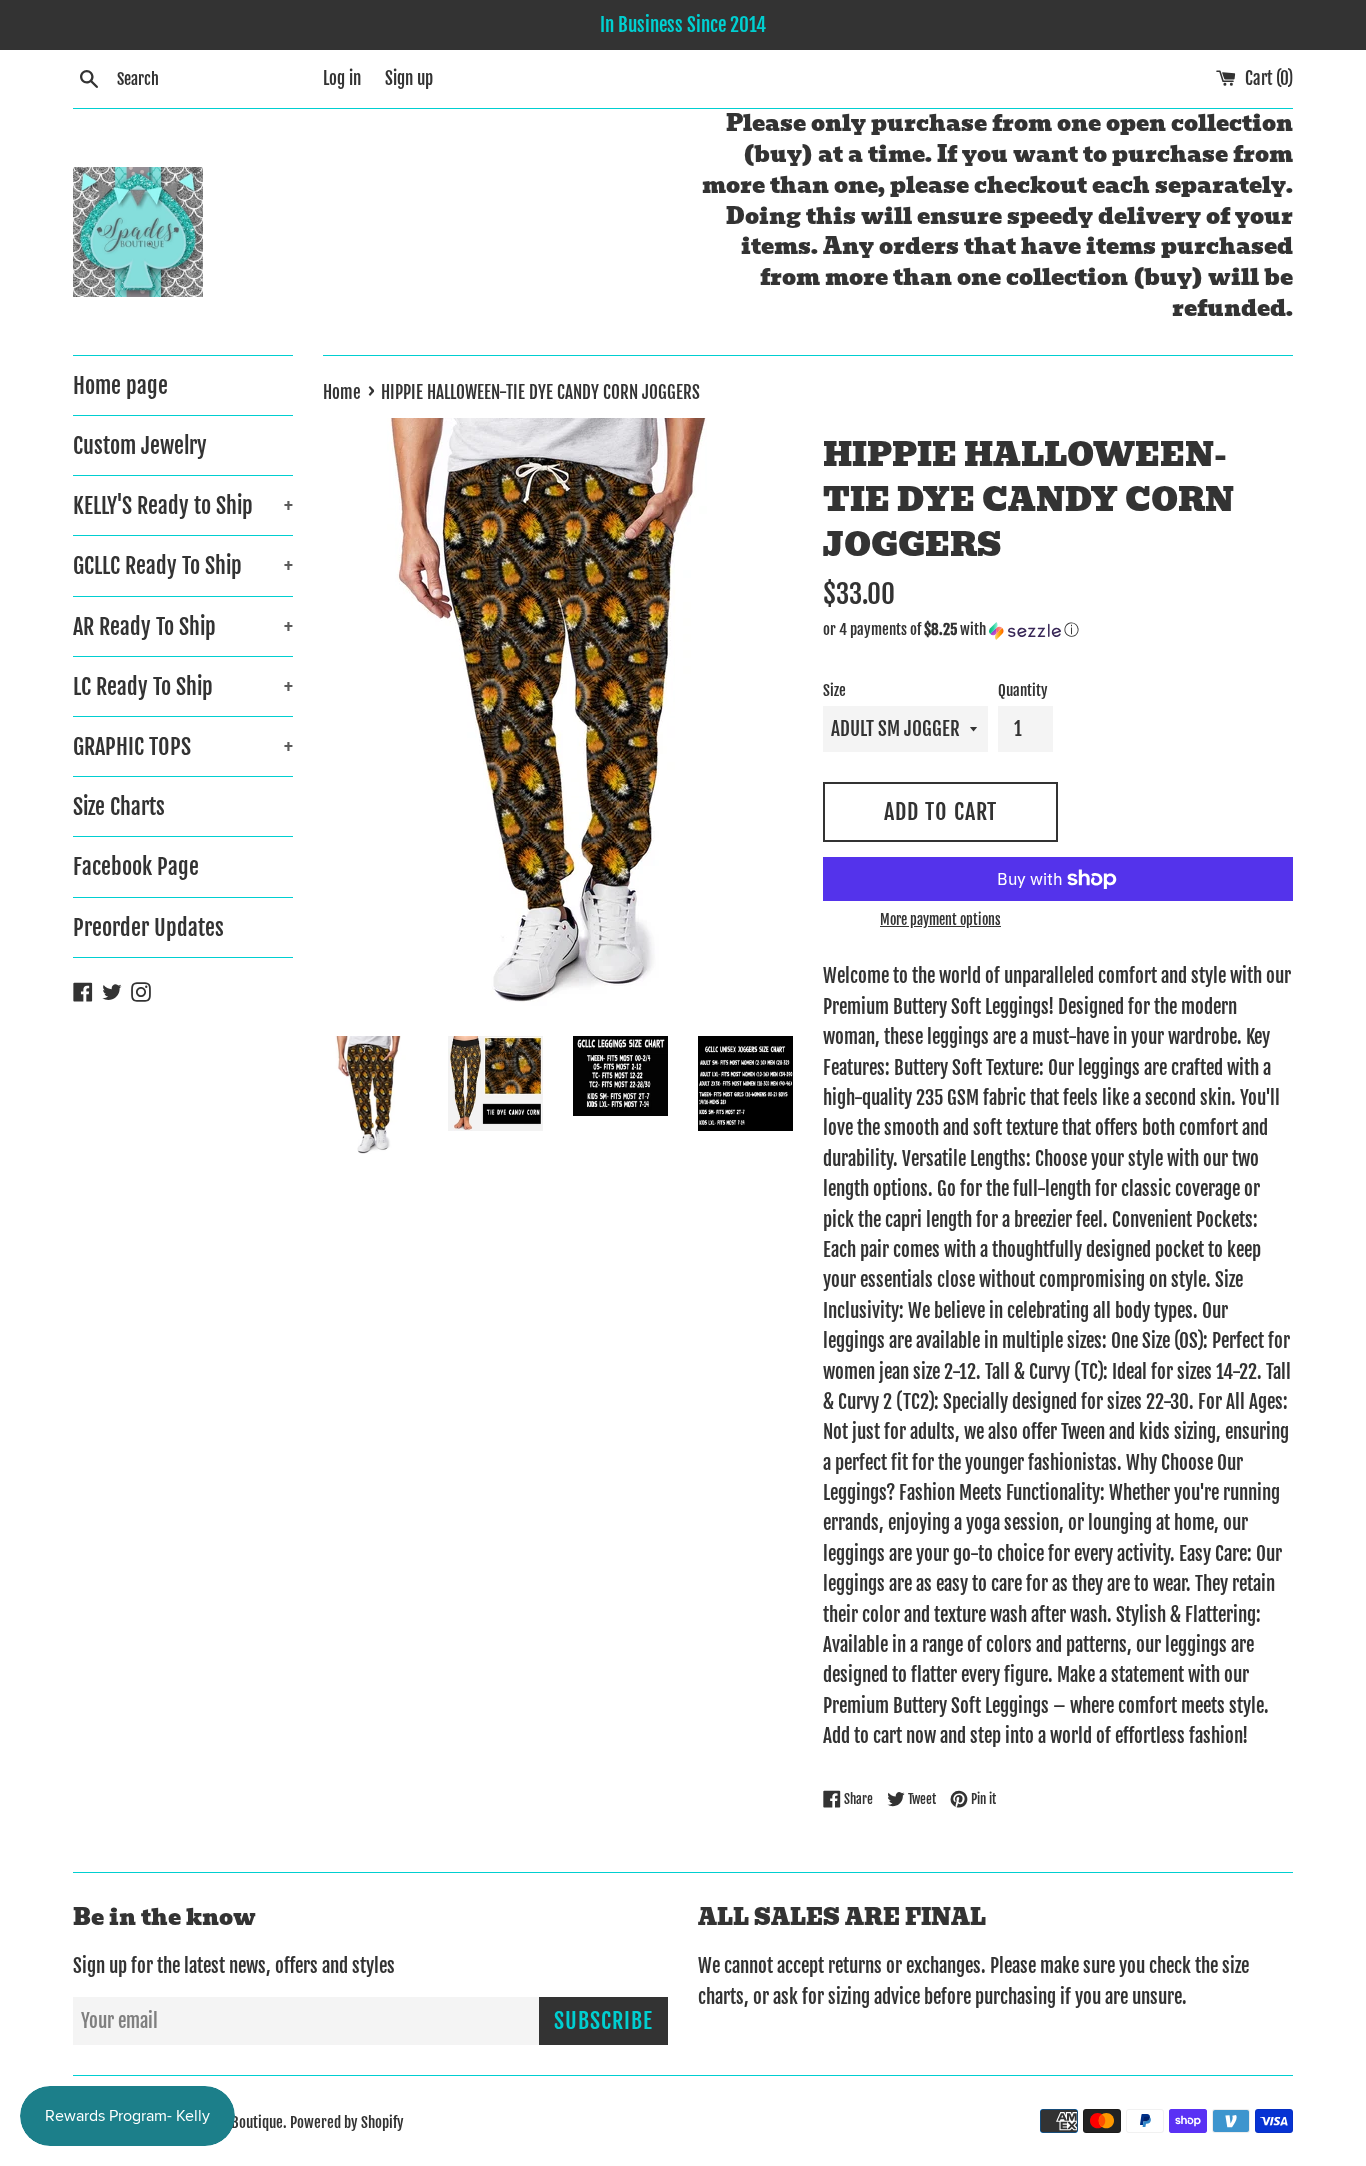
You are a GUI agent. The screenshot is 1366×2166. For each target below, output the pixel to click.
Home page (120, 385)
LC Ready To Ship (183, 686)
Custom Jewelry (140, 445)
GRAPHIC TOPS (183, 746)
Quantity (1023, 690)
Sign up (409, 78)
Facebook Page (136, 866)
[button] (1058, 630)
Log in (342, 78)
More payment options (940, 919)
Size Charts (119, 806)
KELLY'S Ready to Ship (183, 505)
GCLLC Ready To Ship (183, 565)
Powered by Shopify (347, 2122)
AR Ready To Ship (183, 626)
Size (834, 690)
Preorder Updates (148, 927)
